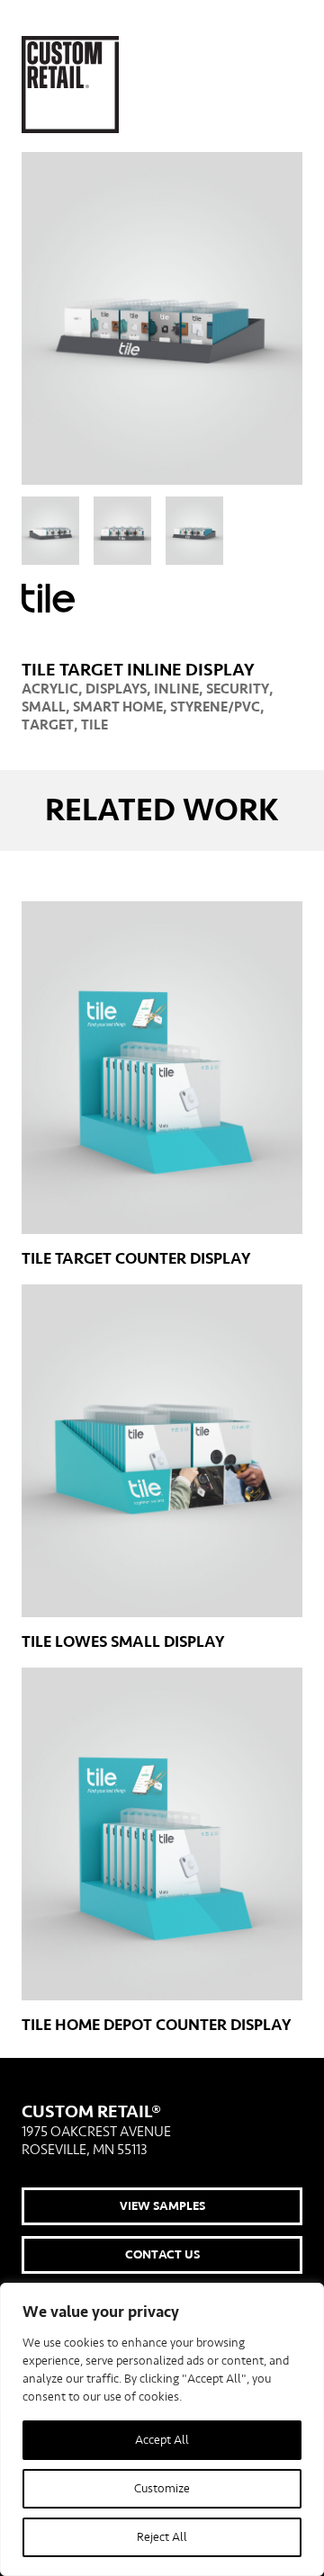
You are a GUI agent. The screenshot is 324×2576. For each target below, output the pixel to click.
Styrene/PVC (215, 707)
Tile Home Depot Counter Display (156, 2025)
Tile (94, 725)
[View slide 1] (50, 531)
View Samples (162, 2206)
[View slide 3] (194, 531)
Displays (116, 689)
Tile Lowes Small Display (123, 1642)
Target (48, 725)
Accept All (162, 2440)
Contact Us (162, 2255)
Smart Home (118, 707)
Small (44, 707)
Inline (176, 689)
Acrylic (50, 689)
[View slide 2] (122, 531)
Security (238, 689)
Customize (162, 2489)
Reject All (162, 2537)
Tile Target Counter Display (136, 1259)
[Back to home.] (70, 85)
